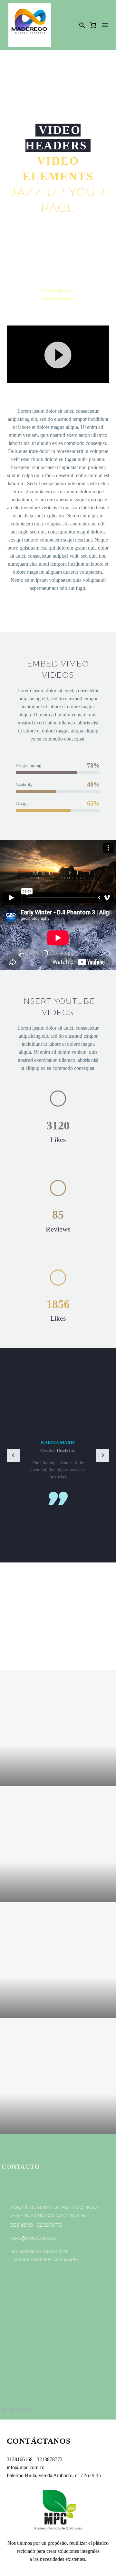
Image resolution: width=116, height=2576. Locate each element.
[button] (82, 25)
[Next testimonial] (103, 1455)
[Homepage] (30, 25)
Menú (105, 25)
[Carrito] (93, 25)
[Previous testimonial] (13, 1455)
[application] (58, 354)
